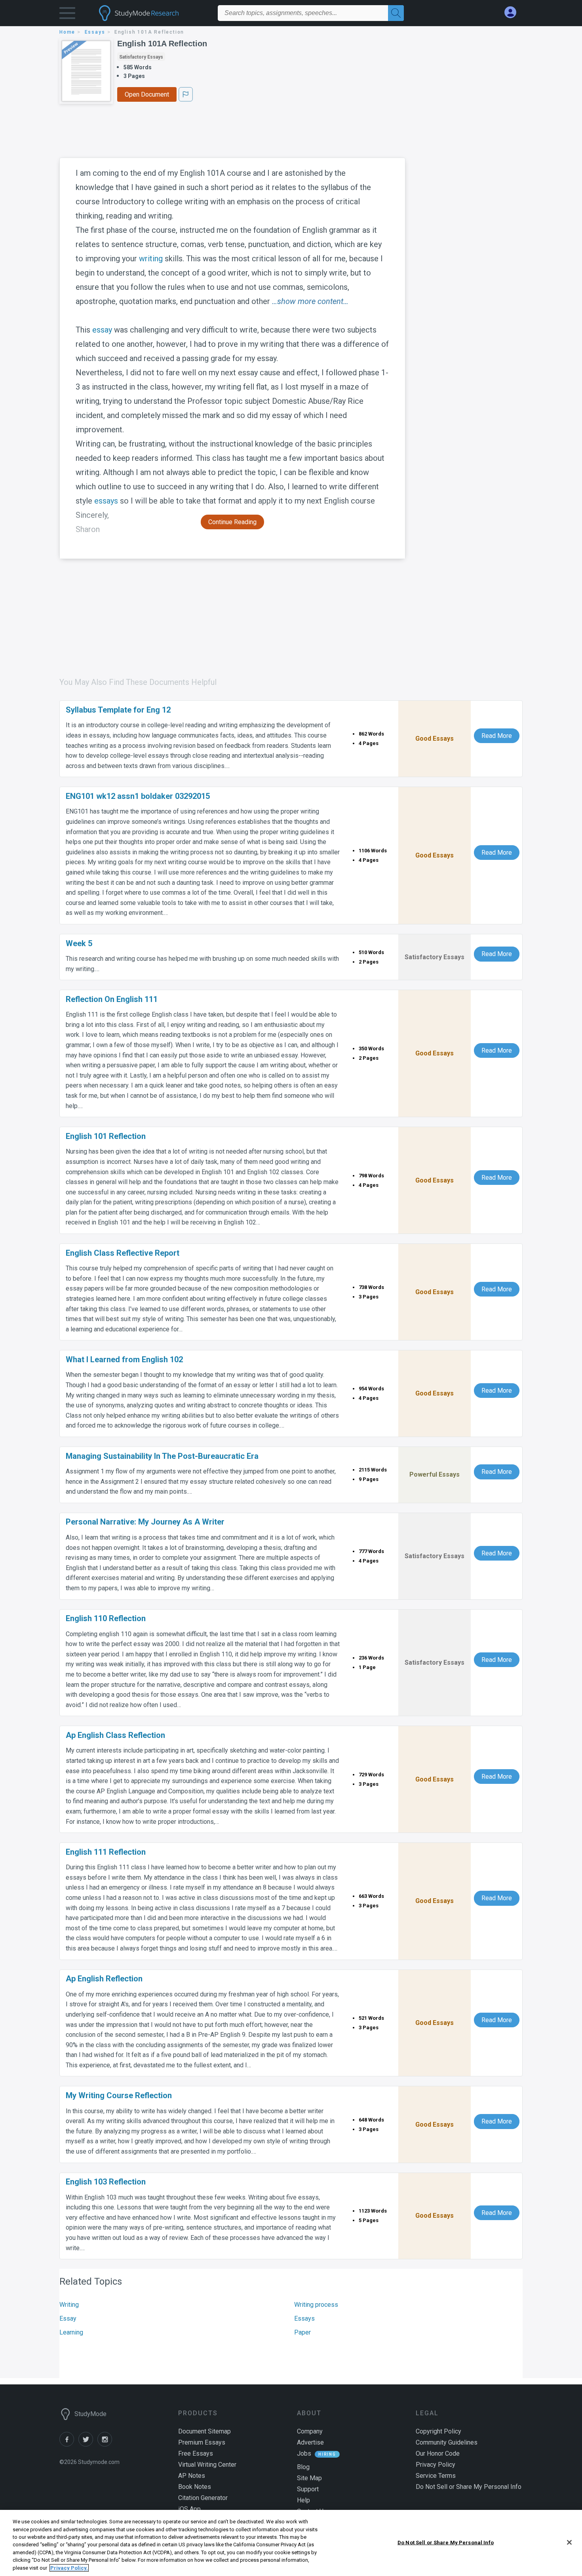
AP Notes (192, 2476)
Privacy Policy (436, 2465)
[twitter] (88, 2444)
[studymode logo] (152, 13)
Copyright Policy (438, 2431)
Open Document (147, 94)
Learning (71, 2332)
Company (310, 2431)
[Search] (396, 13)
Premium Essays (202, 2442)
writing (151, 259)
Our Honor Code (438, 2453)
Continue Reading (232, 522)
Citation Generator (203, 2498)
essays (95, 32)
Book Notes (195, 2487)
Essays (304, 2318)
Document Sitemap (204, 2431)
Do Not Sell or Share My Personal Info (446, 2542)
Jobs (304, 2453)
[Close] (569, 2542)
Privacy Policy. (69, 2568)
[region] (291, 2543)
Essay (68, 2318)
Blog (303, 2467)
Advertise (310, 2442)
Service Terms (436, 2476)
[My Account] (514, 12)
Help (303, 2500)
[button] (67, 15)
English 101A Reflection (162, 44)
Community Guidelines (447, 2442)
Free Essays (196, 2453)
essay (102, 330)
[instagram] (106, 2444)
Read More (497, 736)
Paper (302, 2332)
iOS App (189, 2509)
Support (308, 2489)
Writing (69, 2305)
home (67, 32)
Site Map (309, 2478)
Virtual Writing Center (207, 2465)
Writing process (316, 2305)
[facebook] (69, 2444)
